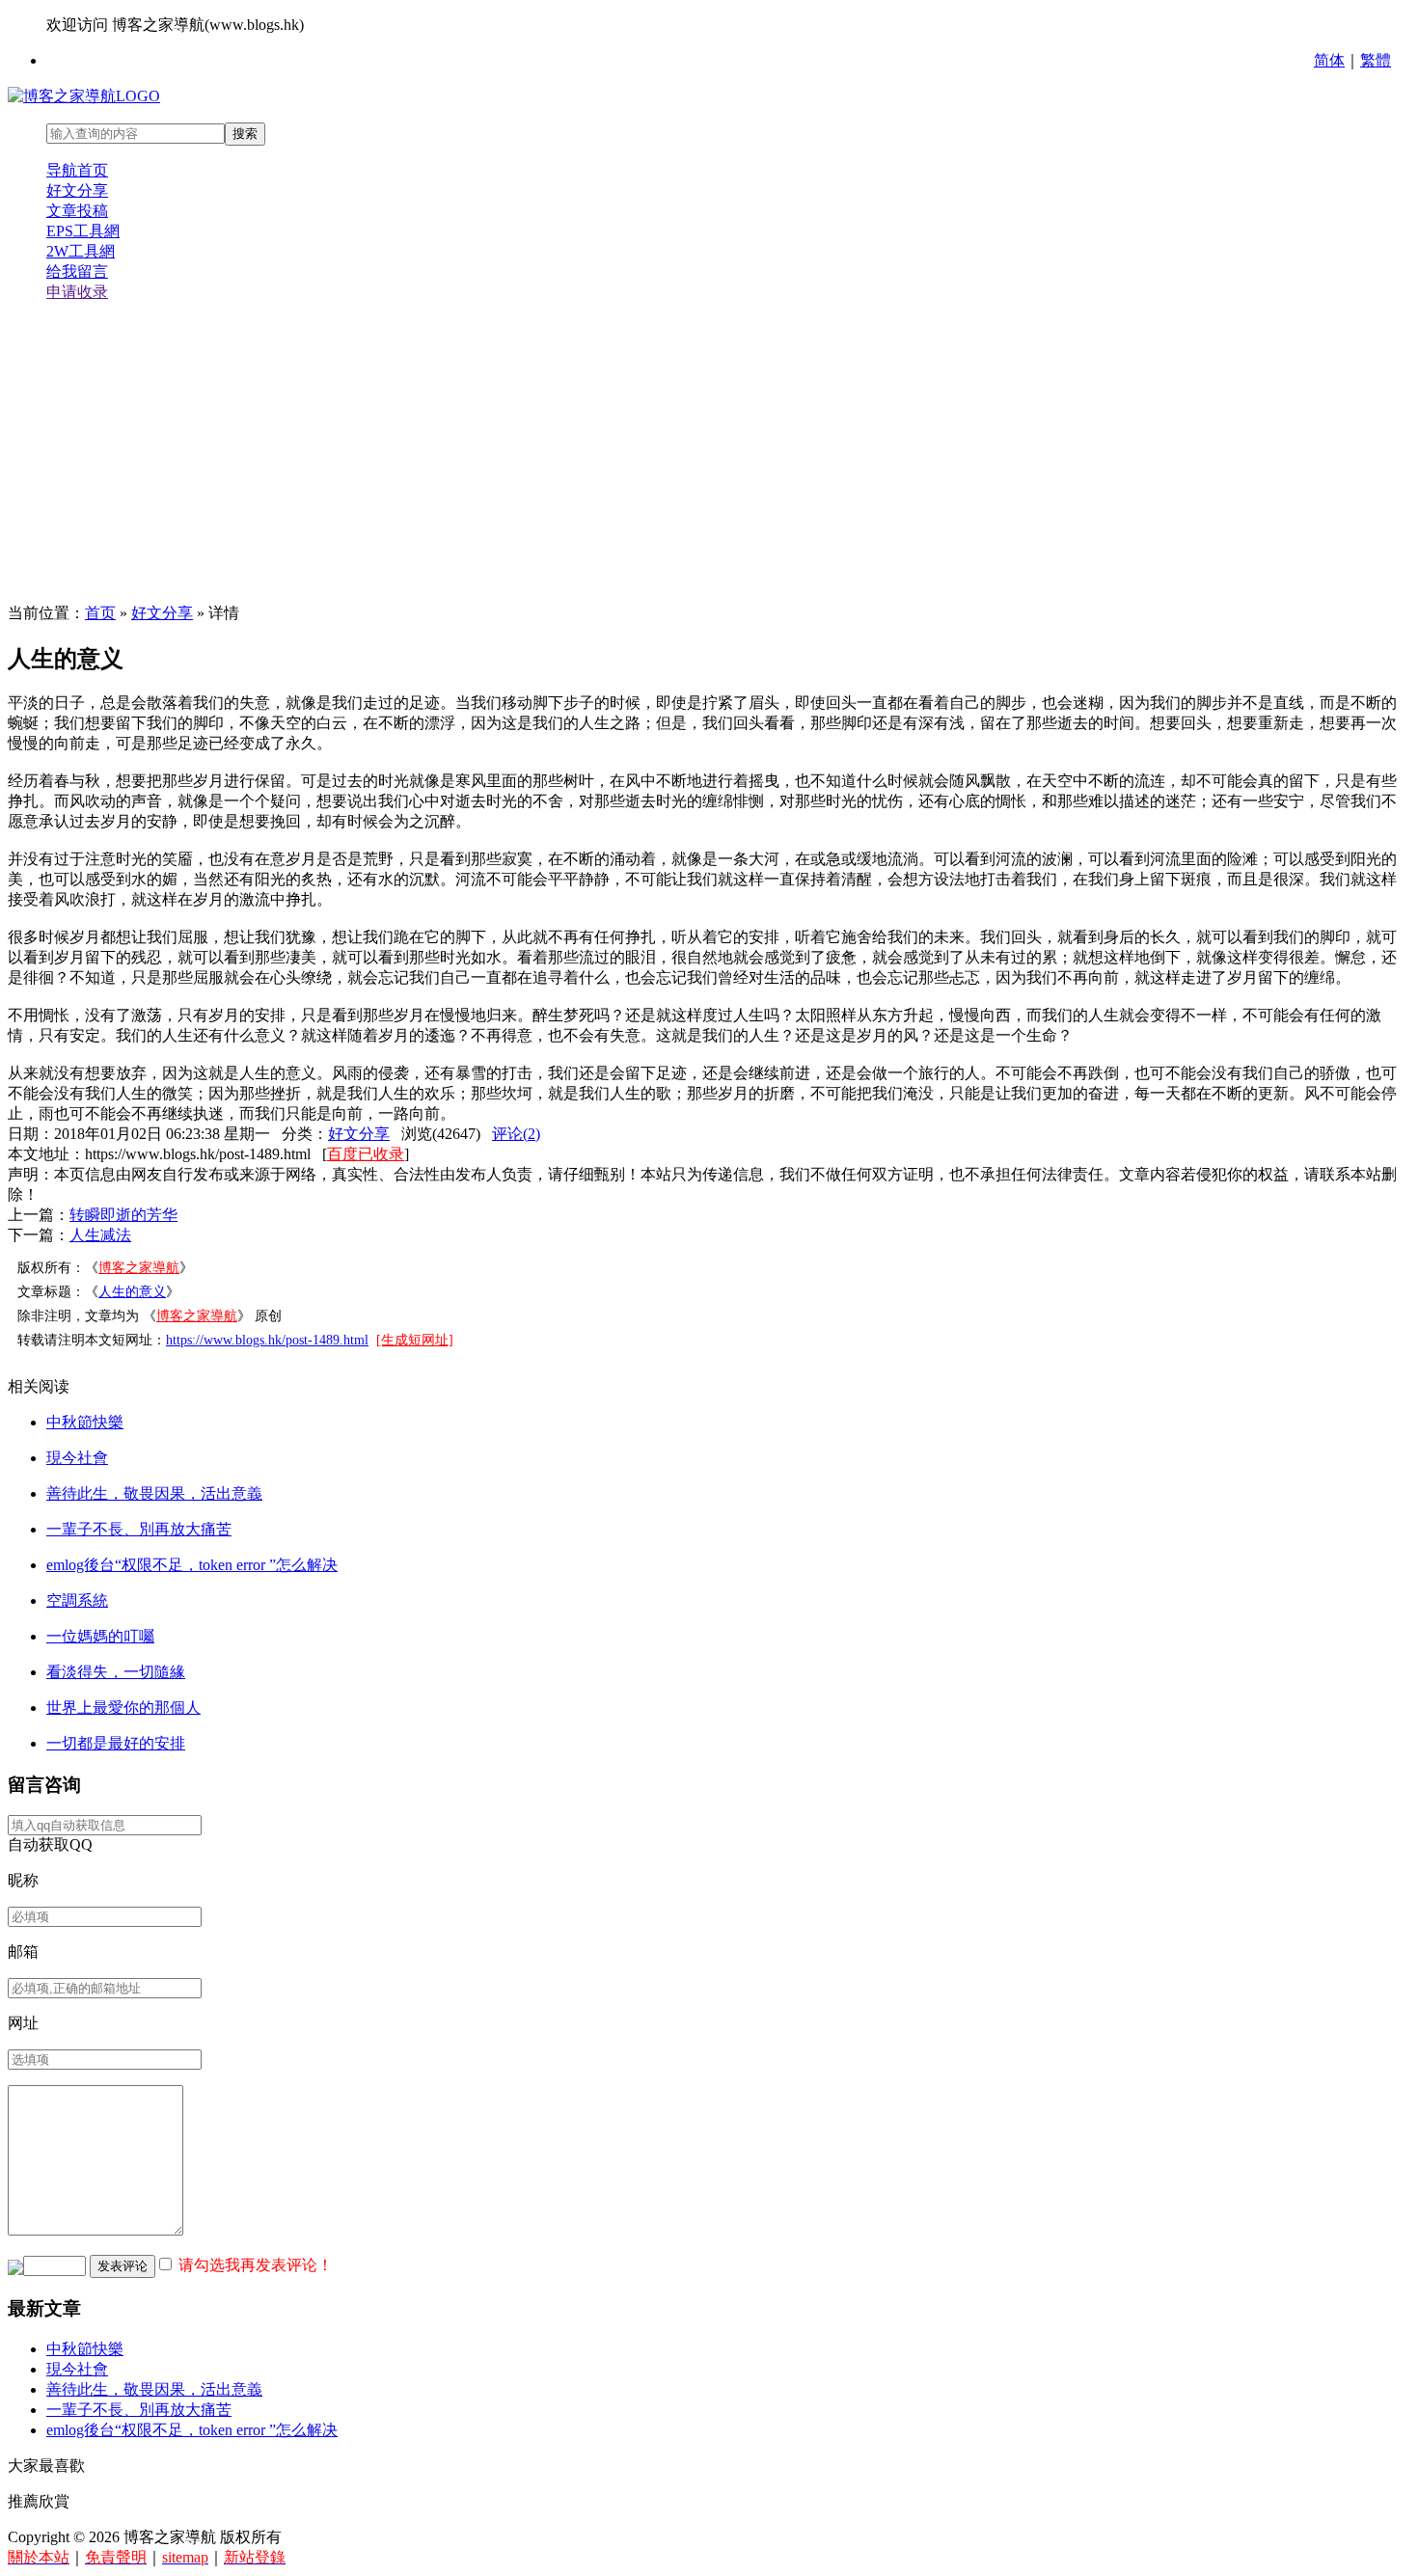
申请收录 (77, 292)
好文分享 (77, 190)
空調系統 (77, 1600)
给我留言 (77, 271)
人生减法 (100, 1235)
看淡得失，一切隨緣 (116, 1672)
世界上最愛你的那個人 (123, 1708)
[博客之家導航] (84, 96)
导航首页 (77, 170)
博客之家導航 (139, 1268)
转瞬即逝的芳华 (123, 1215)
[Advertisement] (709, 453)
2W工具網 (81, 251)
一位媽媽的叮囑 (100, 1636)
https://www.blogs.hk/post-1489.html (267, 1340)
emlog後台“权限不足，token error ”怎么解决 (192, 1565)
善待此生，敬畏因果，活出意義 (154, 1493)
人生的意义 (132, 1292)
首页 (100, 613)
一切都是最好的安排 (116, 1743)
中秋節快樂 (85, 1422)
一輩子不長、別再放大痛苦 (139, 1529)
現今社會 (77, 1458)
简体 (1329, 60)
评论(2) (516, 1134)
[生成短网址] (415, 1340)
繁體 (1376, 60)
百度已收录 (366, 1154)
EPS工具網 (83, 231)
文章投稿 (77, 211)
